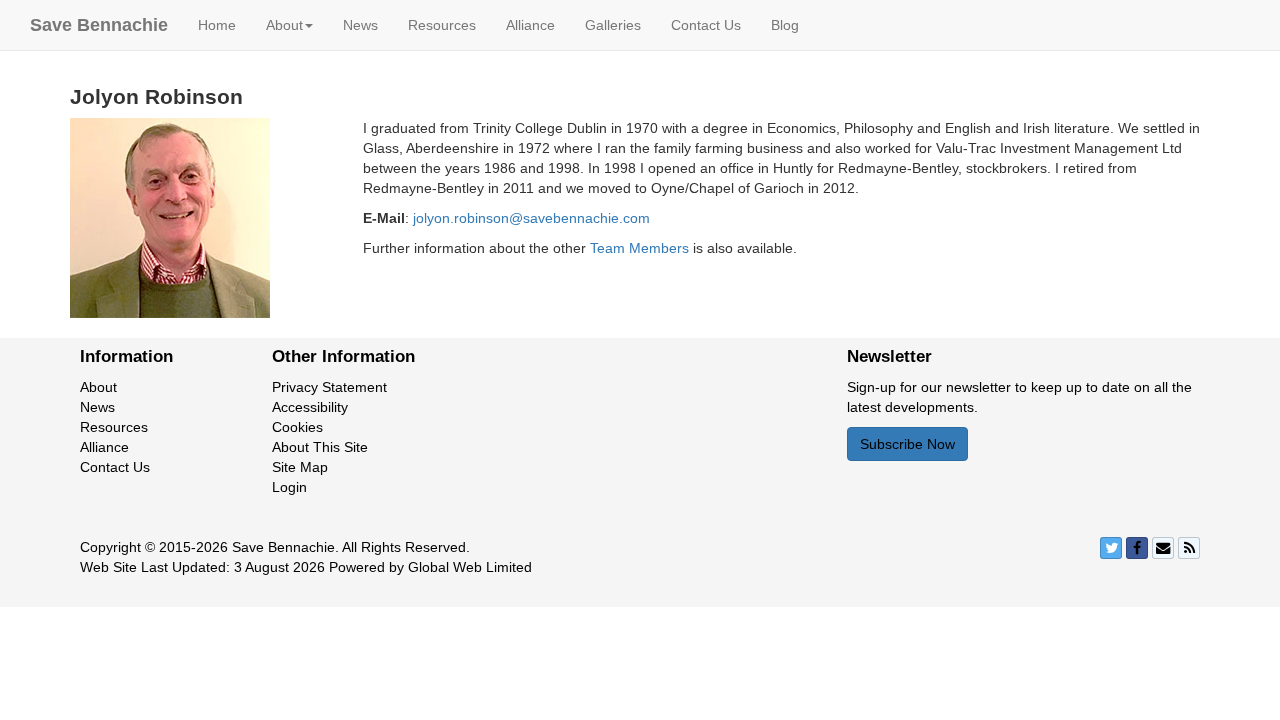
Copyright (110, 547)
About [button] (284, 25)
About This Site (320, 447)
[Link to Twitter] (1111, 548)
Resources (442, 25)
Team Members (639, 248)
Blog (785, 25)
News (360, 25)
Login (289, 487)
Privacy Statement (329, 387)
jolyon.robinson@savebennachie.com (531, 218)
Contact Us (706, 25)
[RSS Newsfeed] (1189, 548)
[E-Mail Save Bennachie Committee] (1163, 548)
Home (217, 25)
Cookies (297, 427)
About (98, 387)
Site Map (300, 467)
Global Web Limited (470, 567)
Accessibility (310, 407)
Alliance (530, 25)
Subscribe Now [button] (907, 444)
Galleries (613, 25)
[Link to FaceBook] (1137, 548)
